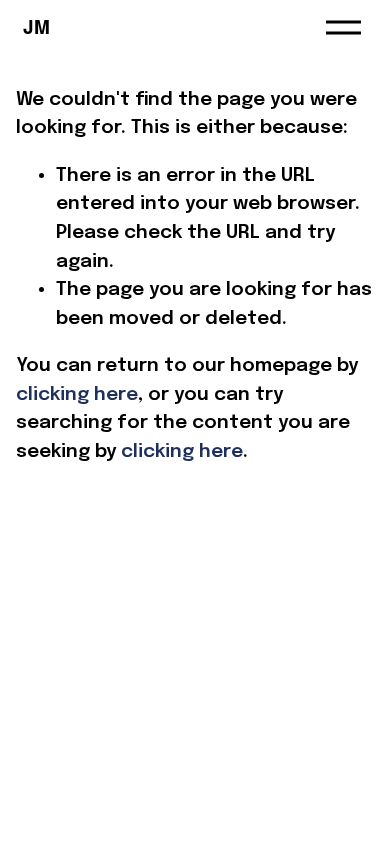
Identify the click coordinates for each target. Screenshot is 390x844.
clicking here (77, 394)
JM (36, 26)
